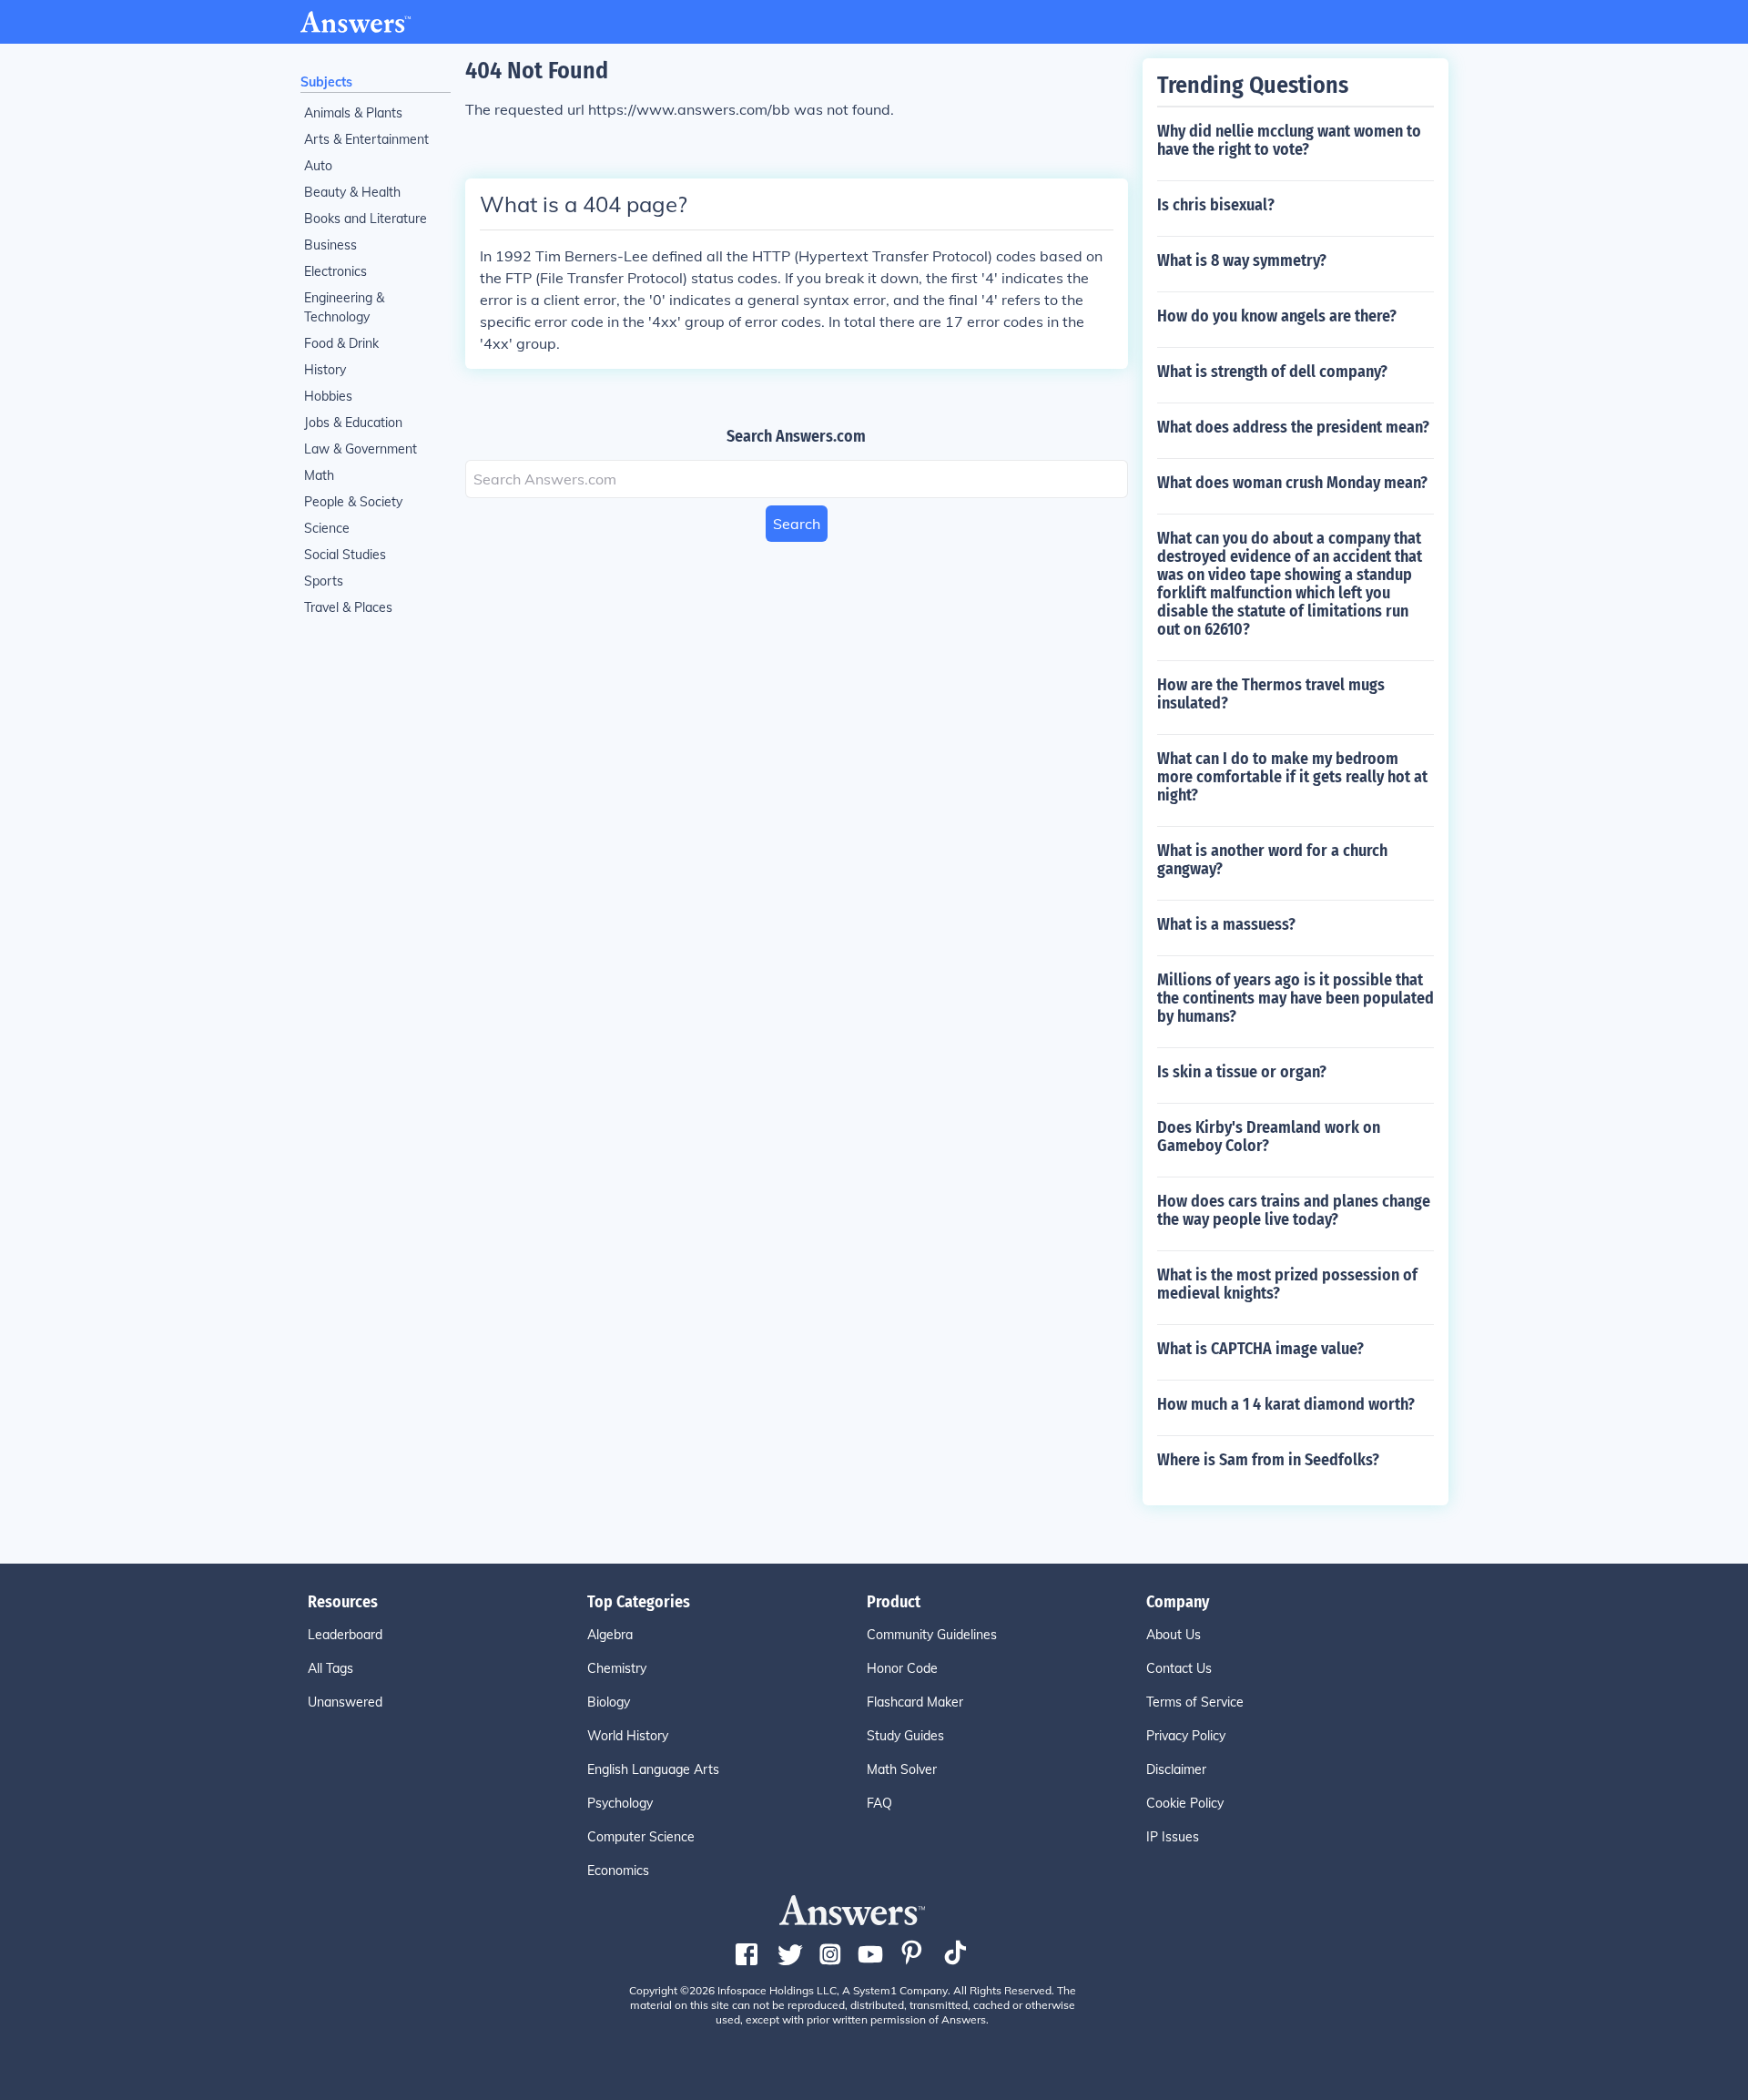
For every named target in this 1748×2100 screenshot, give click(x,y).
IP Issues (1173, 1837)
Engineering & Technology (344, 307)
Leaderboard (345, 1635)
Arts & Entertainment (366, 139)
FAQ (879, 1803)
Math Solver (902, 1769)
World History (628, 1736)
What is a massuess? (1226, 924)
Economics (618, 1871)
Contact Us (1179, 1668)
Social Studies (345, 555)
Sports (324, 581)
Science (327, 528)
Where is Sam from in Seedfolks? (1268, 1460)
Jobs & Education (353, 423)
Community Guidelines (932, 1635)
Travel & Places (348, 607)
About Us (1174, 1635)
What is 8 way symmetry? (1242, 260)
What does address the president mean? (1293, 427)
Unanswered (345, 1702)
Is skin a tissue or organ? (1242, 1072)
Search (797, 524)
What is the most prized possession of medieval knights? (1287, 1284)
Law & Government (361, 449)
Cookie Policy (1185, 1803)
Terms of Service (1195, 1702)
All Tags (330, 1668)
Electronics (335, 271)
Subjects (326, 82)
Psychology (620, 1803)
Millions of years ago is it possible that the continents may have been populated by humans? (1296, 998)
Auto (318, 166)
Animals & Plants (353, 113)
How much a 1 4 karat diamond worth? (1286, 1404)
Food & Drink (341, 343)
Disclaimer (1176, 1769)
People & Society (353, 502)
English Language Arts (653, 1769)
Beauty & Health (352, 192)
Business (330, 245)
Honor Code (902, 1668)
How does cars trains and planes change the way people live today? (1294, 1210)
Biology (609, 1702)
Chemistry (617, 1668)
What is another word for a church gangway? (1272, 860)
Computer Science (641, 1837)
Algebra (610, 1635)
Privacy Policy (1186, 1736)
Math (319, 475)
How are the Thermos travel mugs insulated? (1271, 694)
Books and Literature (366, 219)
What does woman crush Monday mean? (1292, 483)
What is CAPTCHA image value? (1260, 1349)
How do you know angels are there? (1277, 316)
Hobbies (328, 396)
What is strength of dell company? (1272, 372)
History (325, 370)
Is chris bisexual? (1216, 205)
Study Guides (905, 1736)
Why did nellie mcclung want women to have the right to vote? (1289, 140)
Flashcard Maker (915, 1702)
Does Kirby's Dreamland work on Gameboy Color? (1269, 1137)
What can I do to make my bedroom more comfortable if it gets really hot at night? (1292, 777)
